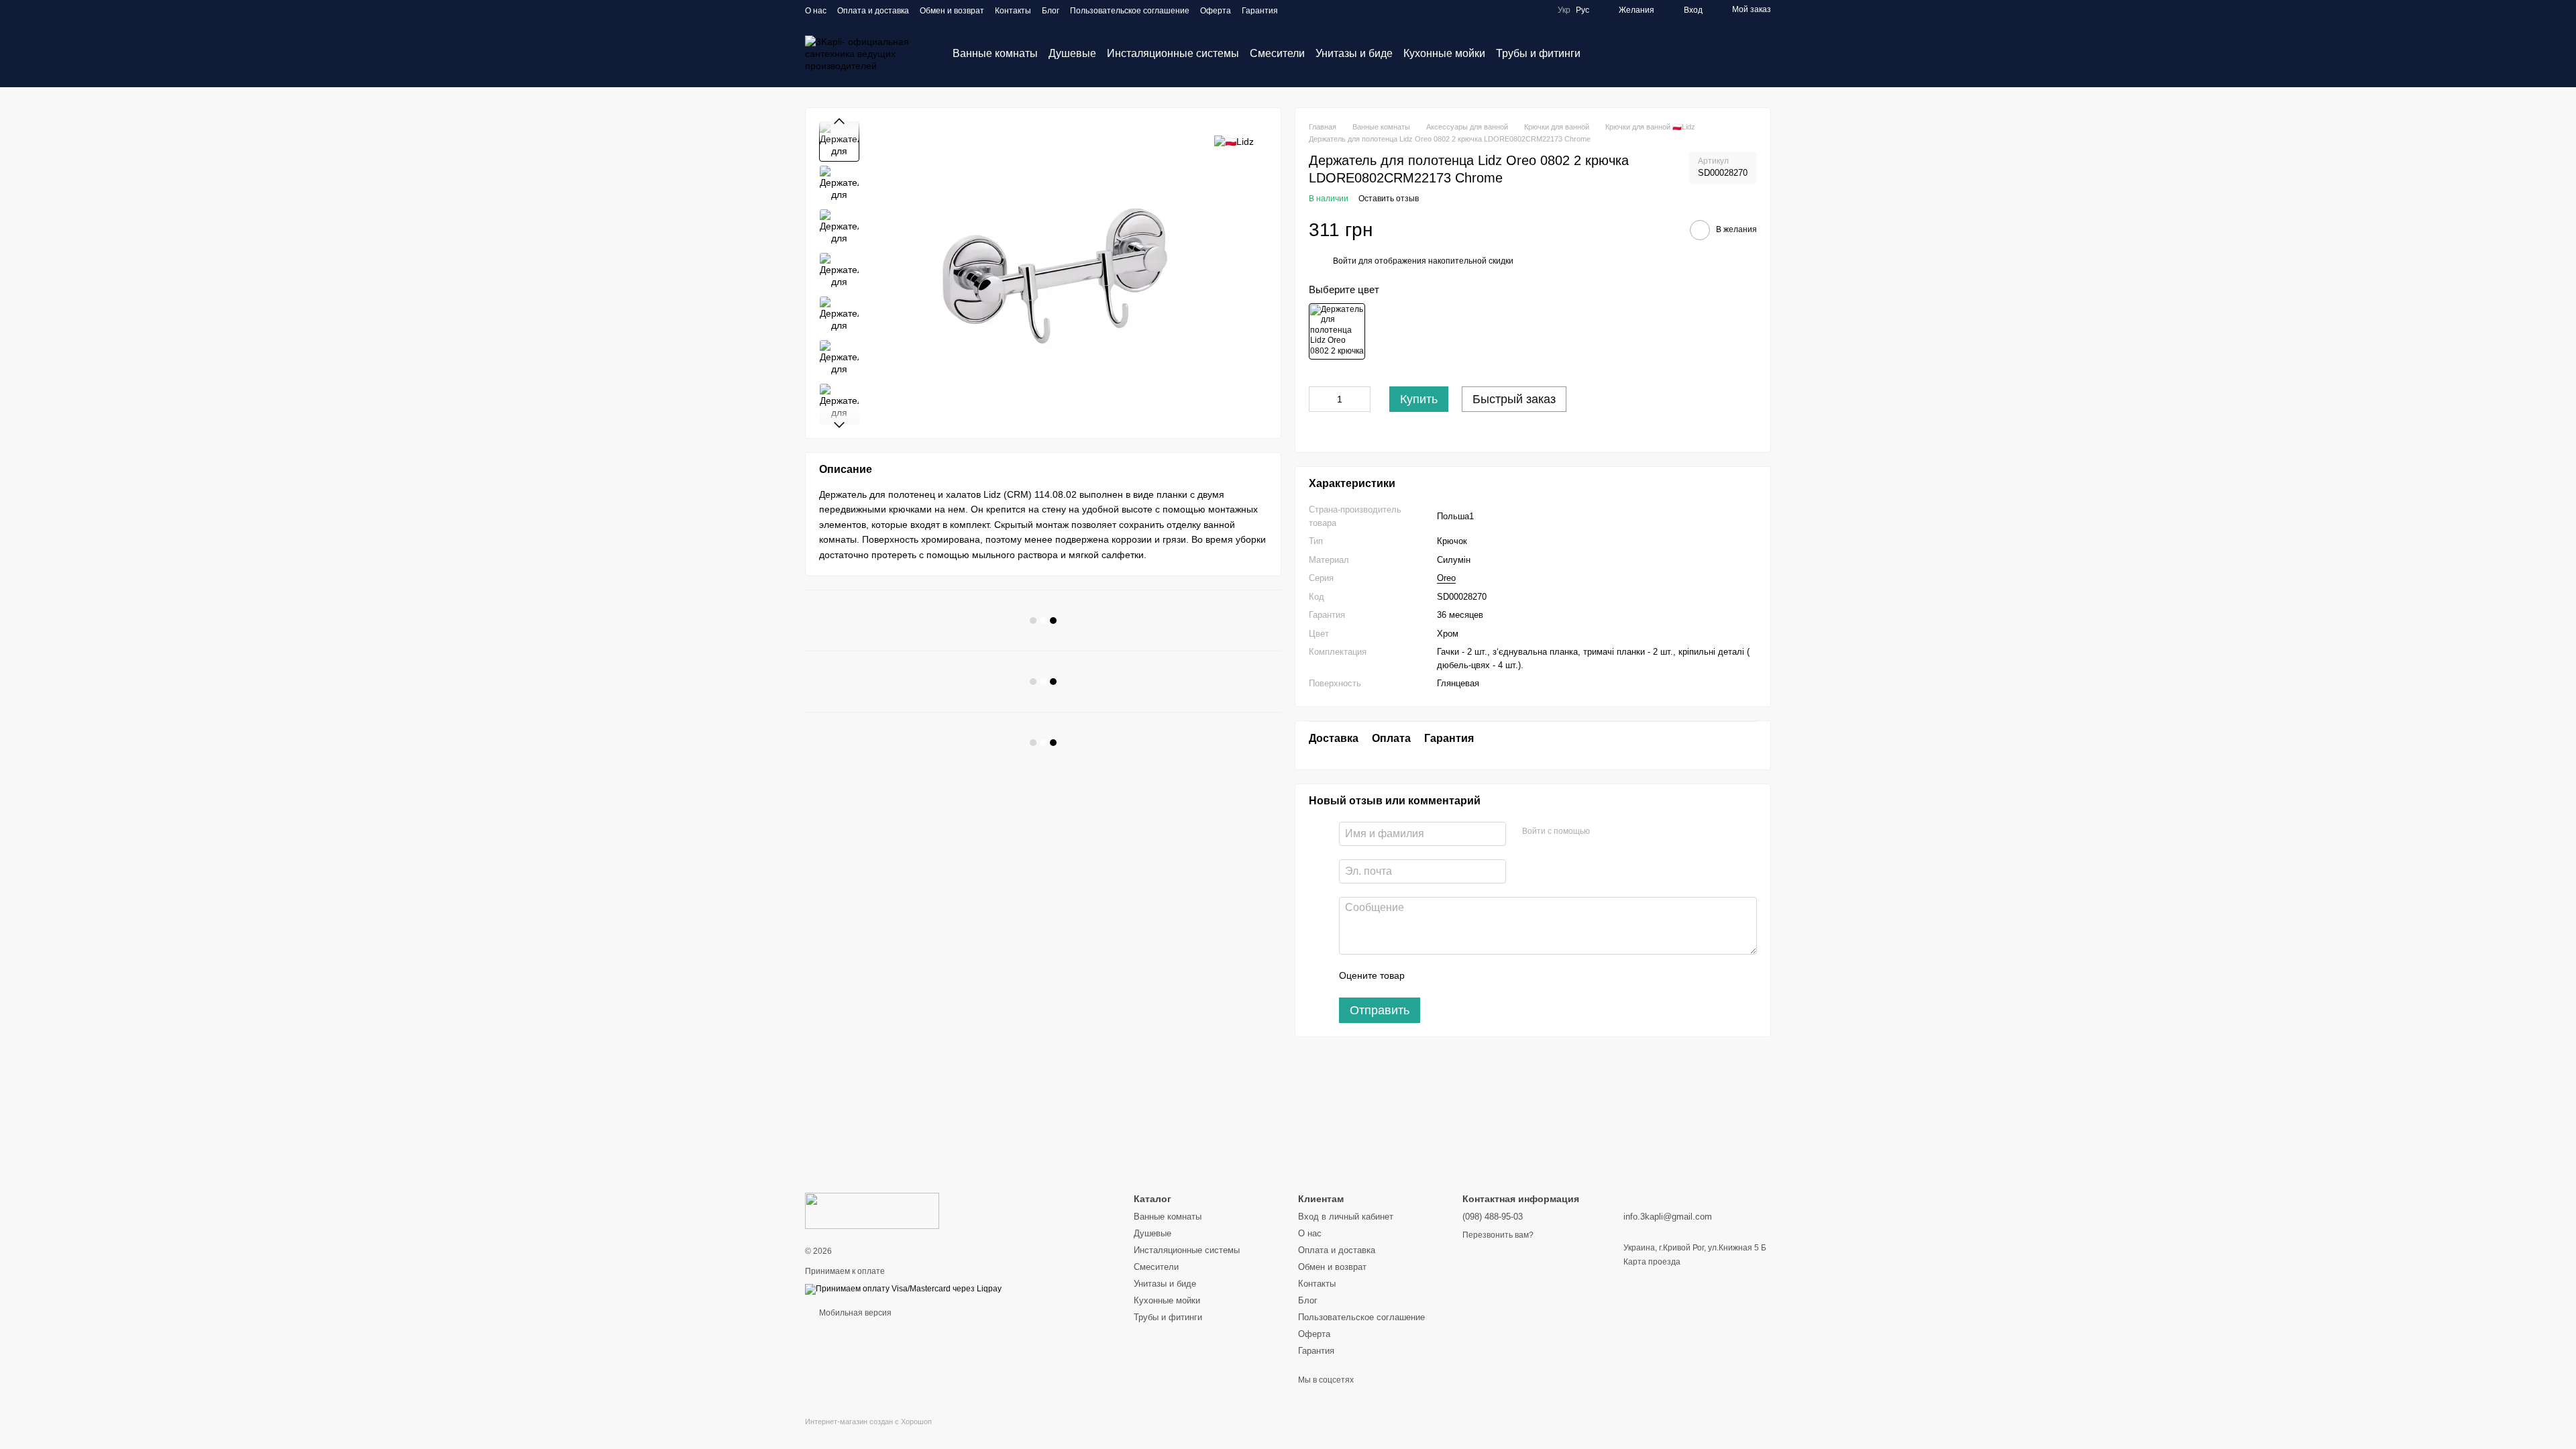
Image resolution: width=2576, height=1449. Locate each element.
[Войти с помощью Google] (1626, 832)
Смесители (1277, 53)
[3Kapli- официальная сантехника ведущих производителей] (872, 1210)
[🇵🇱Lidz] (1234, 141)
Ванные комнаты (995, 53)
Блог (1051, 11)
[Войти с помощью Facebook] (1605, 832)
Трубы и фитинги (1538, 53)
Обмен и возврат (952, 11)
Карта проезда (1652, 1262)
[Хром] (1337, 331)
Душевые (1072, 53)
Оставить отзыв (1389, 199)
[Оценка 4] (1491, 976)
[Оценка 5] (1513, 976)
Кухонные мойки (1444, 53)
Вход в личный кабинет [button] (1346, 1217)
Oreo (1446, 578)
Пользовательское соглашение (1130, 11)
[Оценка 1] (1427, 976)
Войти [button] (1345, 261)
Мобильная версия (854, 1313)
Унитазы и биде (1354, 53)
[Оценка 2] (1448, 976)
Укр (1564, 10)
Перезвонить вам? (1498, 1235)
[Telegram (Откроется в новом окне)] (1297, 10)
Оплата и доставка (873, 11)
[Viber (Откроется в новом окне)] (1313, 10)
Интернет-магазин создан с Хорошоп (868, 1421)
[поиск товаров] (1605, 54)
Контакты (1013, 11)
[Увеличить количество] (1360, 399)
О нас (816, 11)
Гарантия (1260, 11)
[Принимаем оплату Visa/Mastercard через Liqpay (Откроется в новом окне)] (903, 1289)
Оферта (1216, 11)
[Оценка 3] (1470, 976)
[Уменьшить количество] (1319, 399)
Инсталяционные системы (1173, 53)
